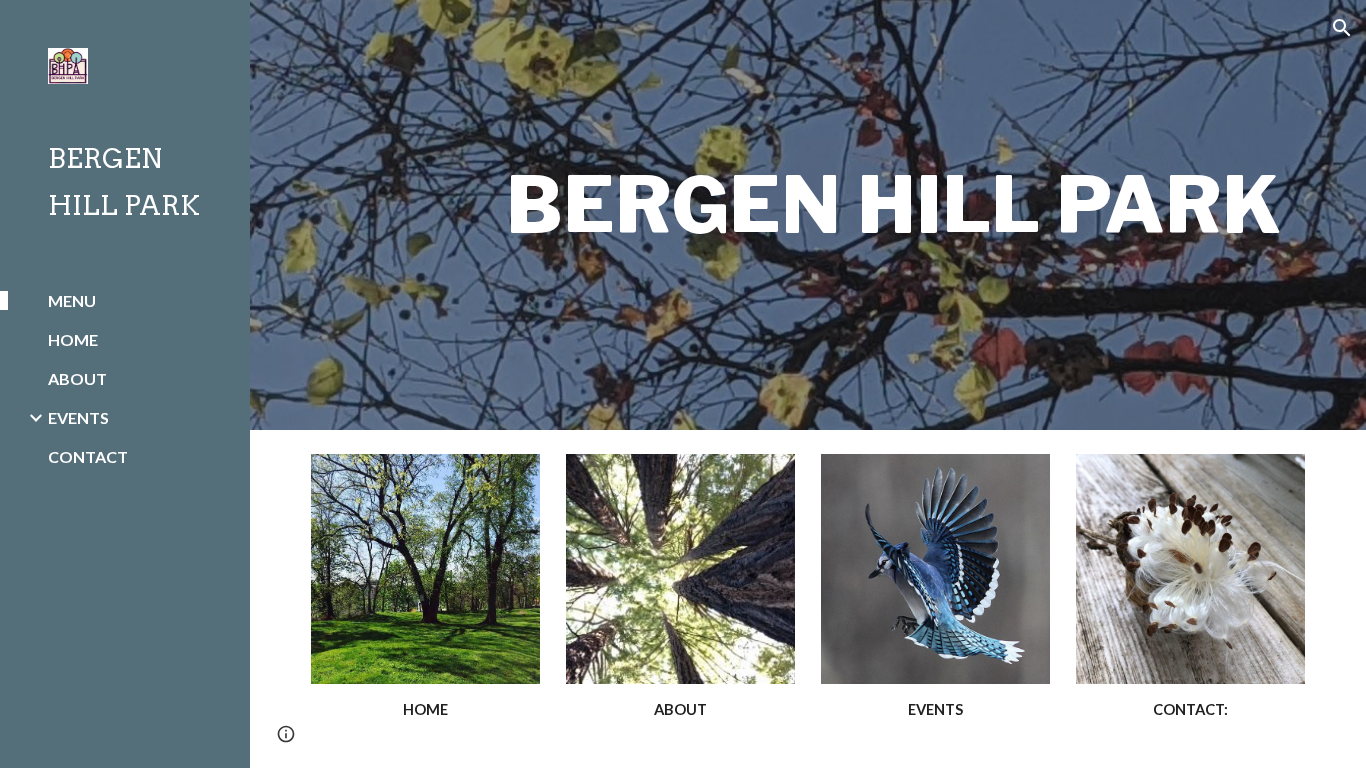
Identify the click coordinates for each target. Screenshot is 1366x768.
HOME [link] (73, 339)
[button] (1342, 28)
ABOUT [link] (77, 378)
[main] (893, 215)
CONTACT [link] (88, 456)
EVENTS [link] (78, 417)
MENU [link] (72, 300)
